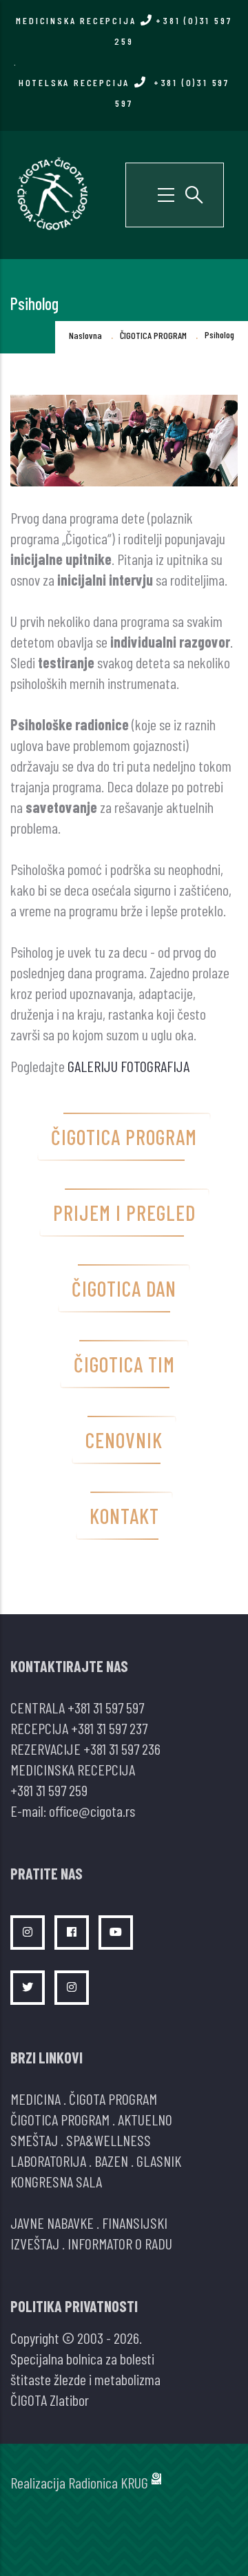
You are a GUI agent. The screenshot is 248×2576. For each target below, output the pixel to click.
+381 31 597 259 (49, 1790)
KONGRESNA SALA (56, 2181)
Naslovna (85, 335)
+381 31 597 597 (106, 1707)
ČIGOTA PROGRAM (113, 2099)
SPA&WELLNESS (108, 2140)
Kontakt (124, 1516)
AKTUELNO (145, 2119)
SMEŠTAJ (34, 2140)
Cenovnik (124, 1440)
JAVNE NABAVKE (52, 2223)
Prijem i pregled (124, 1213)
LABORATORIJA (48, 2161)
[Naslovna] (52, 193)
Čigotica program (124, 1137)
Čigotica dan (124, 1288)
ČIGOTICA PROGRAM (153, 335)
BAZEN (111, 2161)
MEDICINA (35, 2099)
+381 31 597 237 (109, 1728)
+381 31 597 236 (122, 1749)
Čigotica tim (124, 1364)
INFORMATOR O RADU (120, 2243)
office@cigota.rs (92, 1811)
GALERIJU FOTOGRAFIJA (128, 1066)
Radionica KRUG (108, 2482)
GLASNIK (159, 2161)
